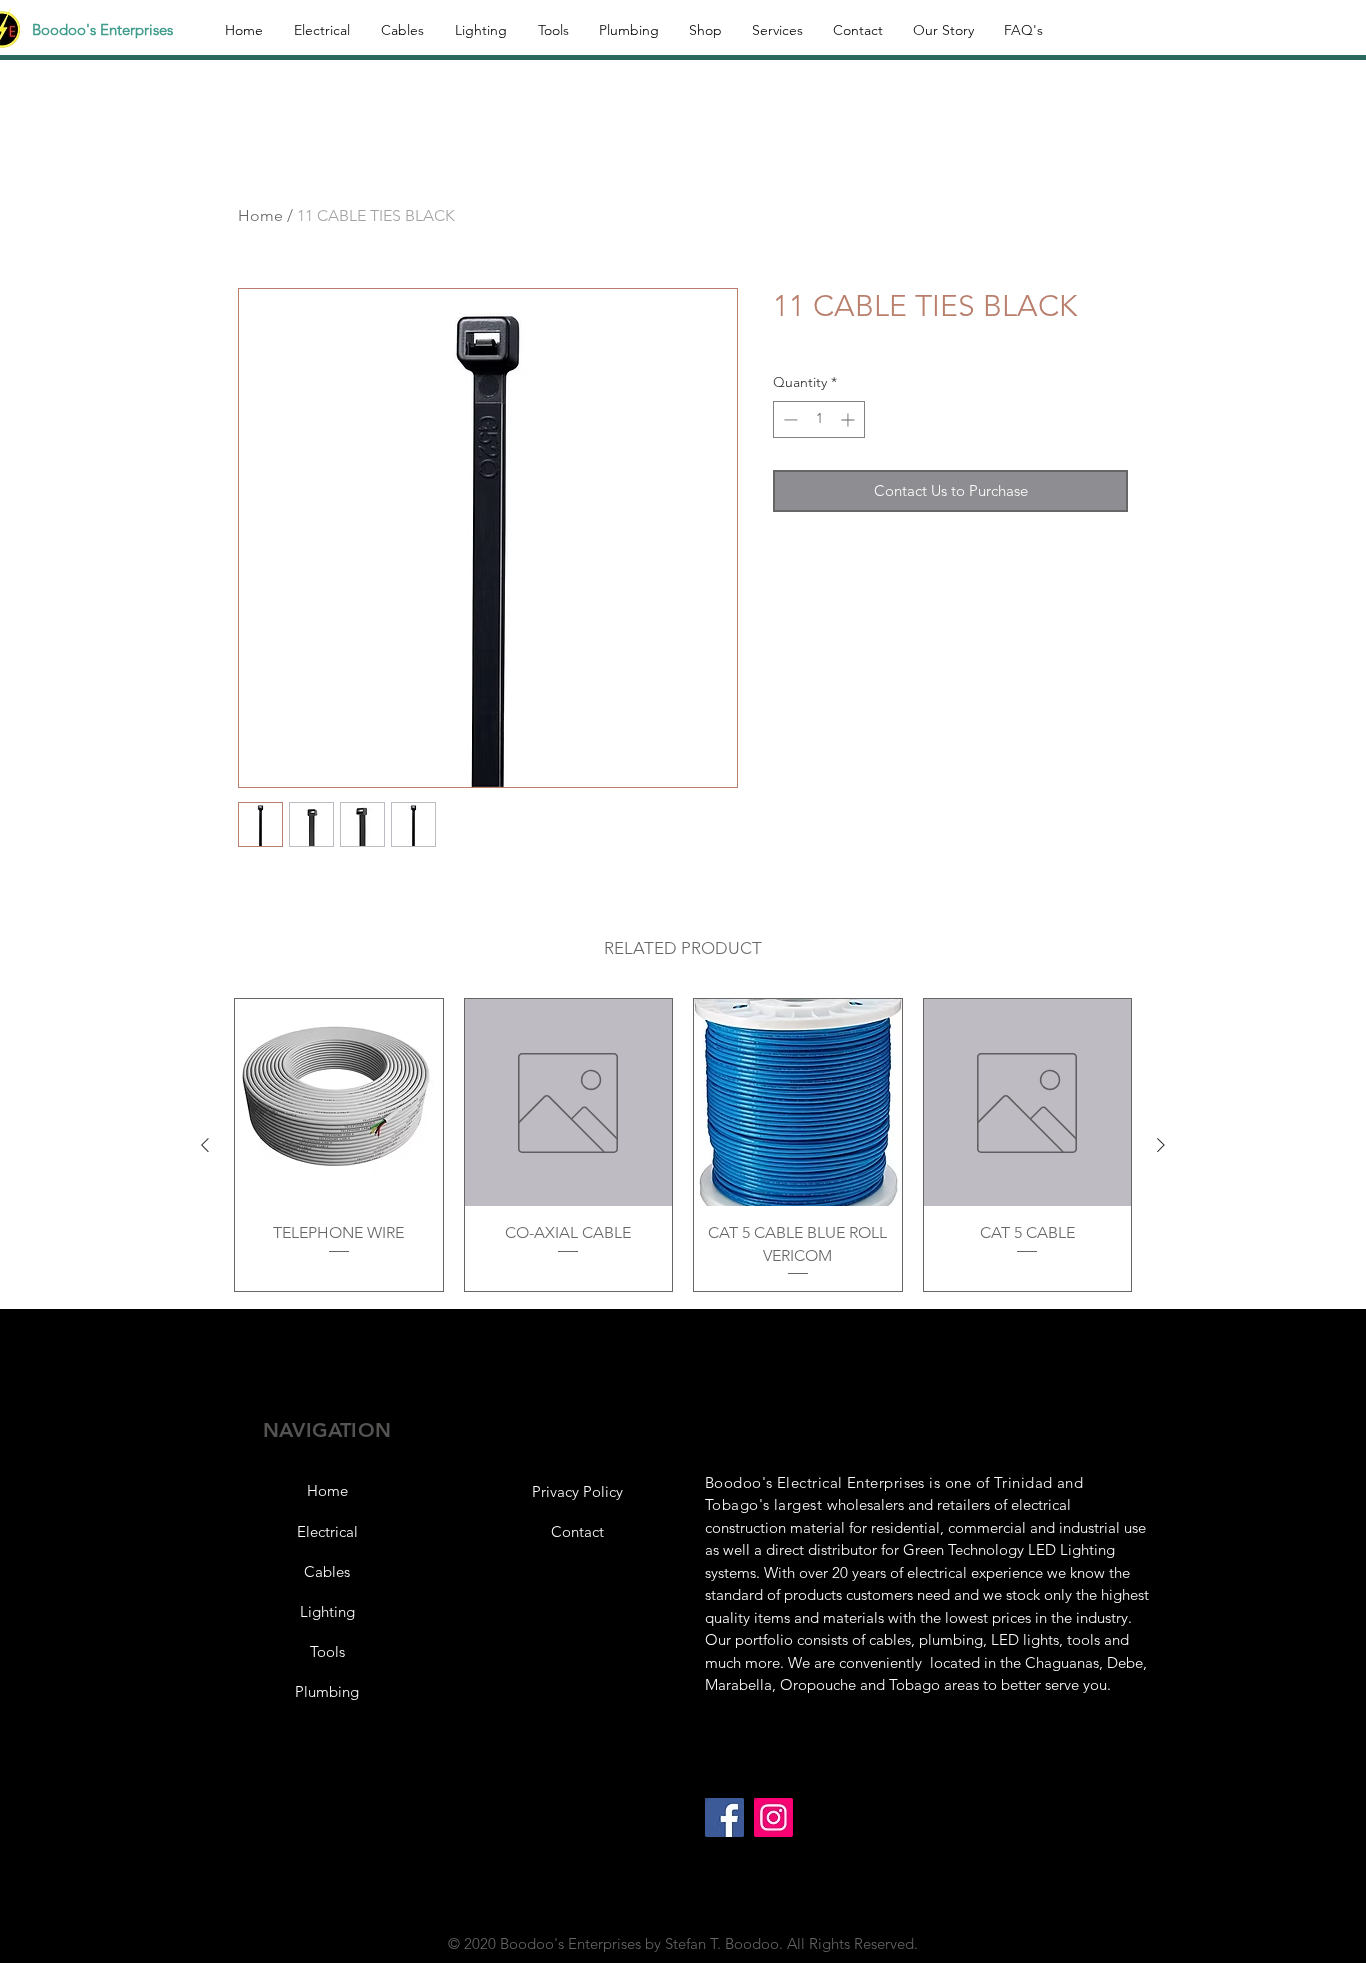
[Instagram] (773, 1817)
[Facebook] (724, 1817)
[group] (683, 1145)
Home (260, 215)
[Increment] (849, 419)
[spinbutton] (819, 419)
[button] (577, 1492)
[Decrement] (788, 419)
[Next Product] (1161, 1145)
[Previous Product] (205, 1145)
